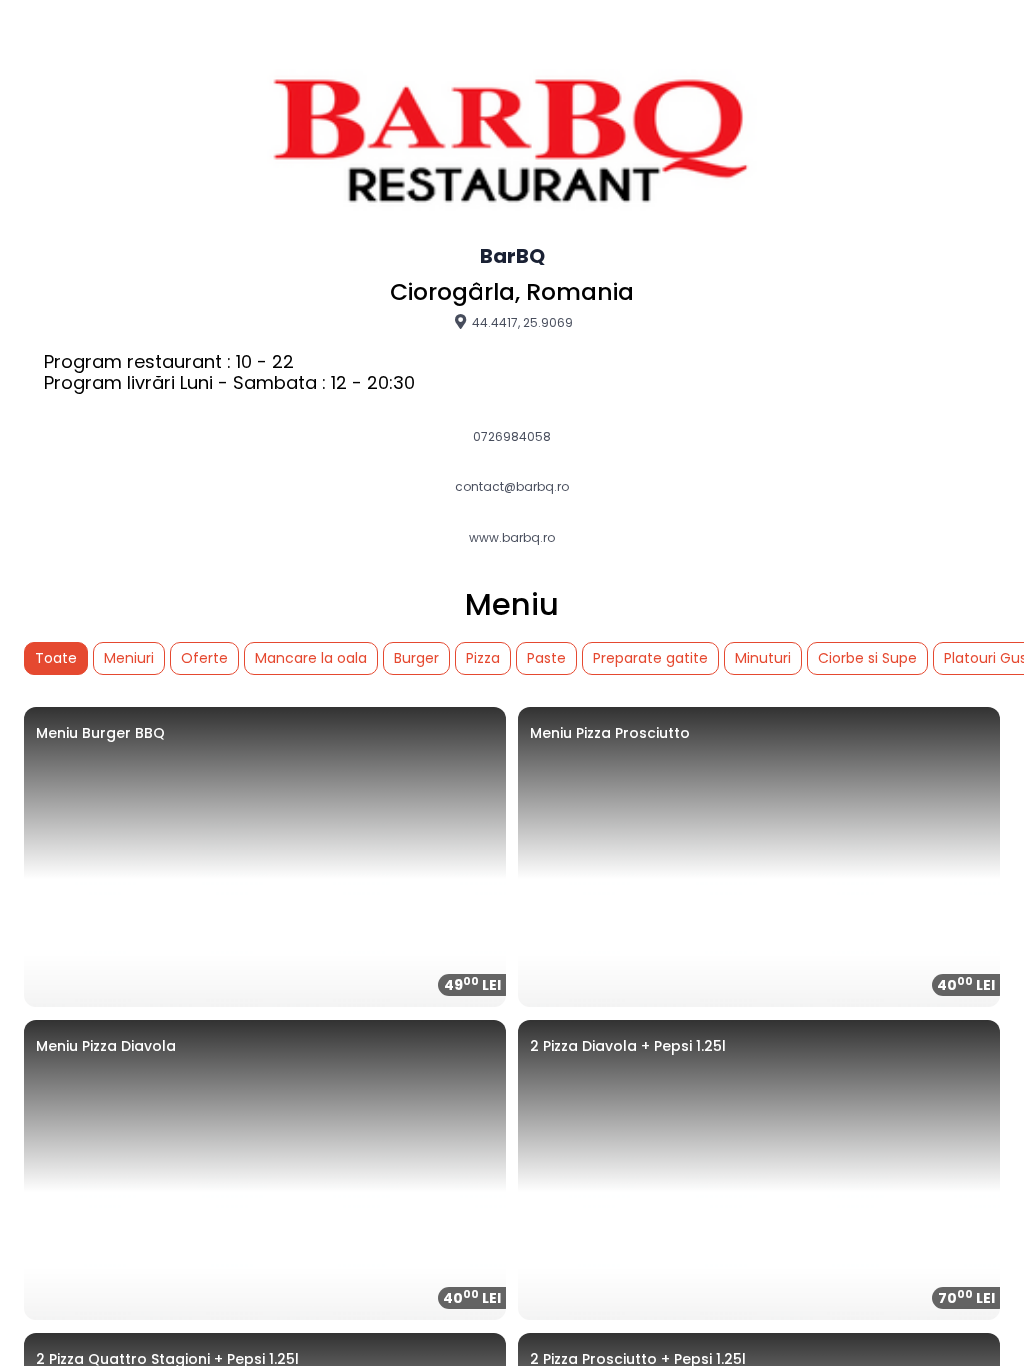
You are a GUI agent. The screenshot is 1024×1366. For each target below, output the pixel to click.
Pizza (483, 658)
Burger (416, 658)
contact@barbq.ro (512, 487)
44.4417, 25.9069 (521, 322)
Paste (546, 658)
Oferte (204, 658)
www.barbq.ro (512, 538)
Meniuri (129, 658)
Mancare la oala (311, 658)
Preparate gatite (650, 658)
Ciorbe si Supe (867, 658)
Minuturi (763, 658)
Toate (56, 658)
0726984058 (512, 437)
